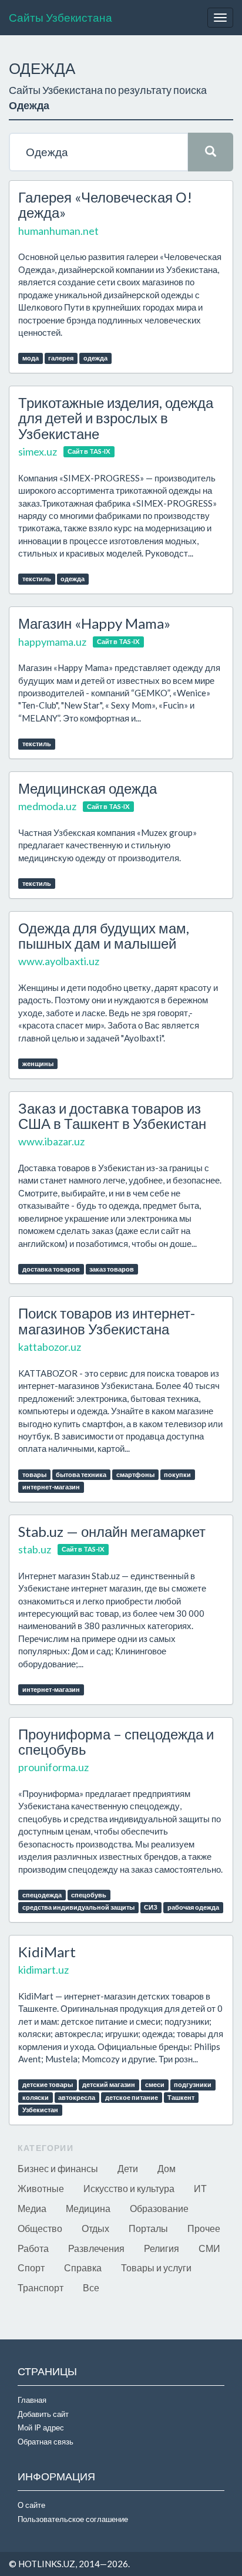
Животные (41, 2188)
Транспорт (41, 2287)
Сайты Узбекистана (60, 17)
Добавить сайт (43, 2414)
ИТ (200, 2188)
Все (91, 2287)
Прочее (204, 2228)
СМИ (209, 2248)
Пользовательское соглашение (73, 2519)
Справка (83, 2268)
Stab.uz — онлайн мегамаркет (112, 1531)
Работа (33, 2248)
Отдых (95, 2228)
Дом (167, 2168)
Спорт (31, 2268)
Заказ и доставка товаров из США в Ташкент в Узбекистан (112, 1116)
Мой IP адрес (41, 2427)
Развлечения (96, 2248)
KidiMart (47, 1952)
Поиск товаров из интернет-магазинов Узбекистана (107, 1321)
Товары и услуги (156, 2268)
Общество (40, 2228)
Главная (32, 2400)
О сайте (31, 2505)
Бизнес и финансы (58, 2168)
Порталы (148, 2228)
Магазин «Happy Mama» (94, 623)
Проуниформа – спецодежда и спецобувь (116, 1742)
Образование (159, 2208)
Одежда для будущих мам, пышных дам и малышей (104, 935)
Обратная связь (46, 2442)
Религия (162, 2248)
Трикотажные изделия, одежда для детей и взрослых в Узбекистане (116, 418)
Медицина (88, 2208)
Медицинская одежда (88, 788)
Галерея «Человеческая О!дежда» (105, 205)
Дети (128, 2168)
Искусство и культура (129, 2188)
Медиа (32, 2208)
